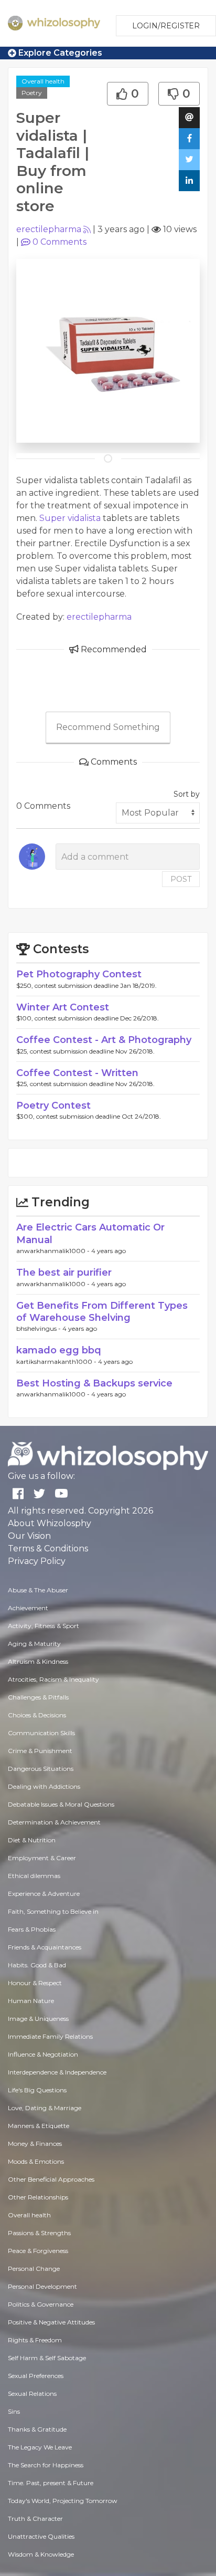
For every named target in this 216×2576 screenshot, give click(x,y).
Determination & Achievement (54, 1822)
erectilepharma (49, 229)
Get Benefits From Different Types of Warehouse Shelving (102, 1312)
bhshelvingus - (39, 1328)
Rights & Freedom (35, 2340)
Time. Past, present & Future (51, 2483)
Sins (14, 2411)
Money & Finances (35, 2144)
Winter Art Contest (63, 1007)
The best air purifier (64, 1273)
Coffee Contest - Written (77, 1073)
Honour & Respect (35, 1983)
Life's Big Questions (37, 2090)
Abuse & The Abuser (38, 1590)
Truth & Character (35, 2518)
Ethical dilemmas (34, 1876)
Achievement (28, 1608)
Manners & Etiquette (39, 2126)
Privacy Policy (37, 1561)
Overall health (43, 81)
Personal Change (34, 2269)
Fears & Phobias (32, 1929)
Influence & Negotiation (43, 2054)
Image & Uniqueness (38, 2019)
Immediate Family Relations (50, 2036)
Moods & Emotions (36, 2161)
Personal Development (42, 2286)
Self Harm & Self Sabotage (47, 2358)
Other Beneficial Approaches (51, 2179)
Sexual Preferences (36, 2376)
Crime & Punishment (40, 1751)
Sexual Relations (32, 2394)
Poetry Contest (53, 1106)
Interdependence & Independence (57, 2072)
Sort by (187, 794)
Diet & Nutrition (32, 1840)
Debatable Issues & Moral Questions (61, 1804)
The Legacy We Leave (40, 2447)
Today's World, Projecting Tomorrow (63, 2501)
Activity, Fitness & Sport (44, 1626)
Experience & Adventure (44, 1894)
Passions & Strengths (39, 2233)
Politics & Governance (41, 2304)
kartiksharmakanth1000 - (57, 1362)
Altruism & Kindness (38, 1661)
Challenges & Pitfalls (38, 1697)
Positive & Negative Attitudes (51, 2322)
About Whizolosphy (50, 1523)
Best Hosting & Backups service (94, 1383)
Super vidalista (70, 518)
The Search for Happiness (46, 2465)
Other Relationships (38, 2197)
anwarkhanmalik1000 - (54, 1251)
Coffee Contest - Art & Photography (104, 1040)
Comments (60, 242)
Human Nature (31, 2001)
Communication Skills (41, 1733)
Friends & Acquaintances (45, 1947)
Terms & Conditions (48, 1548)
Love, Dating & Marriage (45, 2108)
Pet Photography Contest (79, 974)
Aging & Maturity (34, 1644)
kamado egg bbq (59, 1350)
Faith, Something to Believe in (53, 1911)
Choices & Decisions (37, 1715)
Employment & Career (42, 1858)
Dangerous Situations (41, 1769)
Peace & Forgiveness (38, 2251)
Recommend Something (108, 727)
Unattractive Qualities (41, 2536)
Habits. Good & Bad (37, 1965)
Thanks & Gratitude (37, 2429)
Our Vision (29, 1536)
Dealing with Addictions (44, 1786)
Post (181, 879)
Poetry (32, 93)
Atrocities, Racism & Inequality (53, 1679)
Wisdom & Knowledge (41, 2554)
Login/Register (166, 26)
